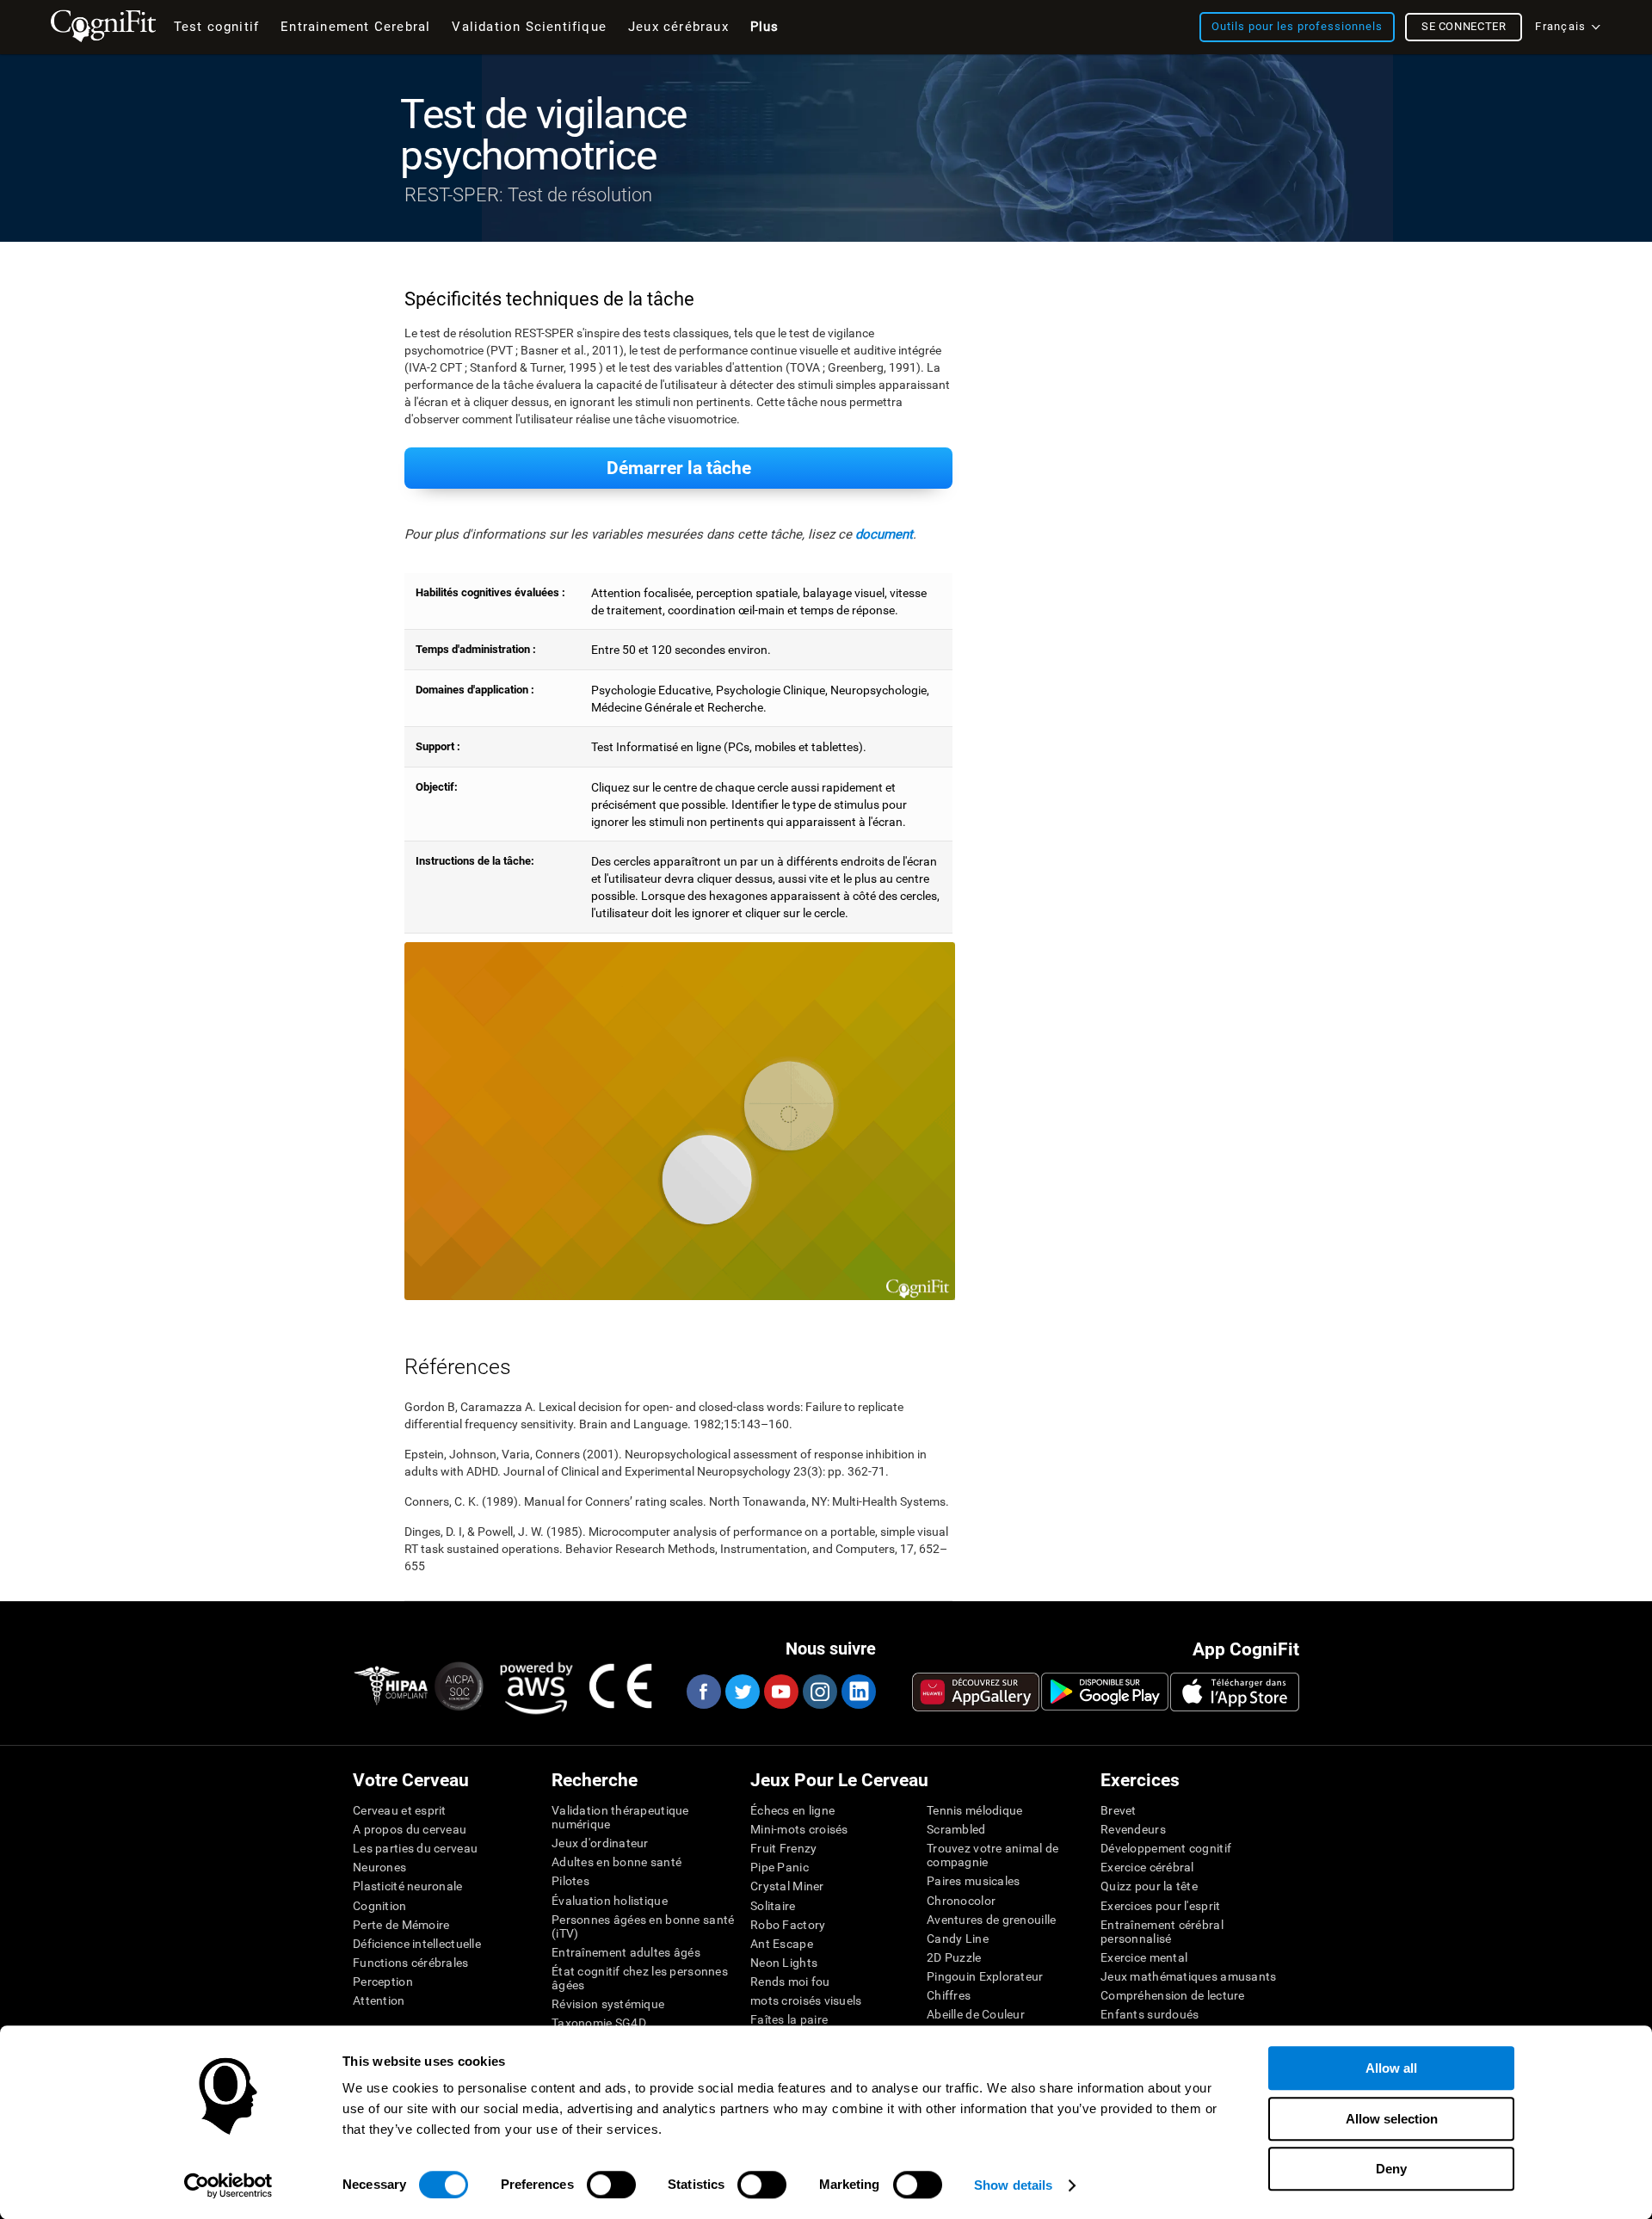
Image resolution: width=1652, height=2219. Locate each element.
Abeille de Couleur (976, 2014)
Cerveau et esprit (400, 1810)
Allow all (1391, 2068)
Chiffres (949, 1995)
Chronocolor (961, 1901)
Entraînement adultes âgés (626, 1952)
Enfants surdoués (1150, 2014)
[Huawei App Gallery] (976, 1692)
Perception (383, 1982)
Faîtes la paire (789, 2019)
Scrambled (956, 1829)
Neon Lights (784, 1963)
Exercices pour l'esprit (1160, 1906)
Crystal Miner (787, 1886)
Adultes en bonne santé (616, 1862)
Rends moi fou (790, 1982)
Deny (1391, 2169)
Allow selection (1392, 2119)
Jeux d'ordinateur (600, 1843)
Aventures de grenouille (991, 1920)
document (884, 534)
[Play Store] (1105, 1692)
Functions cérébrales (411, 1963)
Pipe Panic (780, 1867)
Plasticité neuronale (408, 1886)
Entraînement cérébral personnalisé (1162, 1932)
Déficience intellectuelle (417, 1944)
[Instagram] (819, 1692)
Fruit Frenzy (783, 1848)
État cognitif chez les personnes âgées (640, 1978)
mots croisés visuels (806, 2000)
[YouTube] (780, 1692)
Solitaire (773, 1906)
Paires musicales (973, 1881)
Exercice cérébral (1147, 1867)
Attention (379, 2000)
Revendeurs (1133, 1829)
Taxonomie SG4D (599, 2023)
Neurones (379, 1867)
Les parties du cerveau (415, 1848)
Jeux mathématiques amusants (1189, 1976)
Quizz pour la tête (1149, 1886)
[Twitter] (742, 1692)
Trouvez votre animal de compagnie (992, 1855)
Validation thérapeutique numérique (620, 1817)
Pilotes (570, 1881)
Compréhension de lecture (1173, 1995)
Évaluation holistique (610, 1901)
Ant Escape (782, 1944)
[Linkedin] (858, 1692)
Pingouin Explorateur (985, 1976)
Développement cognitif (1166, 1848)
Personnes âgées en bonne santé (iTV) (643, 1926)
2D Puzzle (954, 1957)
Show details (1013, 2185)
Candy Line (958, 1939)
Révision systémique (608, 2004)
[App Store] (1235, 1692)
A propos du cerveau (410, 1829)
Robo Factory (788, 1925)
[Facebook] (703, 1692)
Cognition (380, 1906)
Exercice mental (1144, 1957)
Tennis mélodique (974, 1810)
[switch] (611, 2185)
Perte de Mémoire (401, 1925)
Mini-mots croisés (799, 1829)
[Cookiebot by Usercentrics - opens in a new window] (228, 2185)
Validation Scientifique (529, 27)
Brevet (1119, 1810)
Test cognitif (217, 27)
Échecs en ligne (792, 1810)
